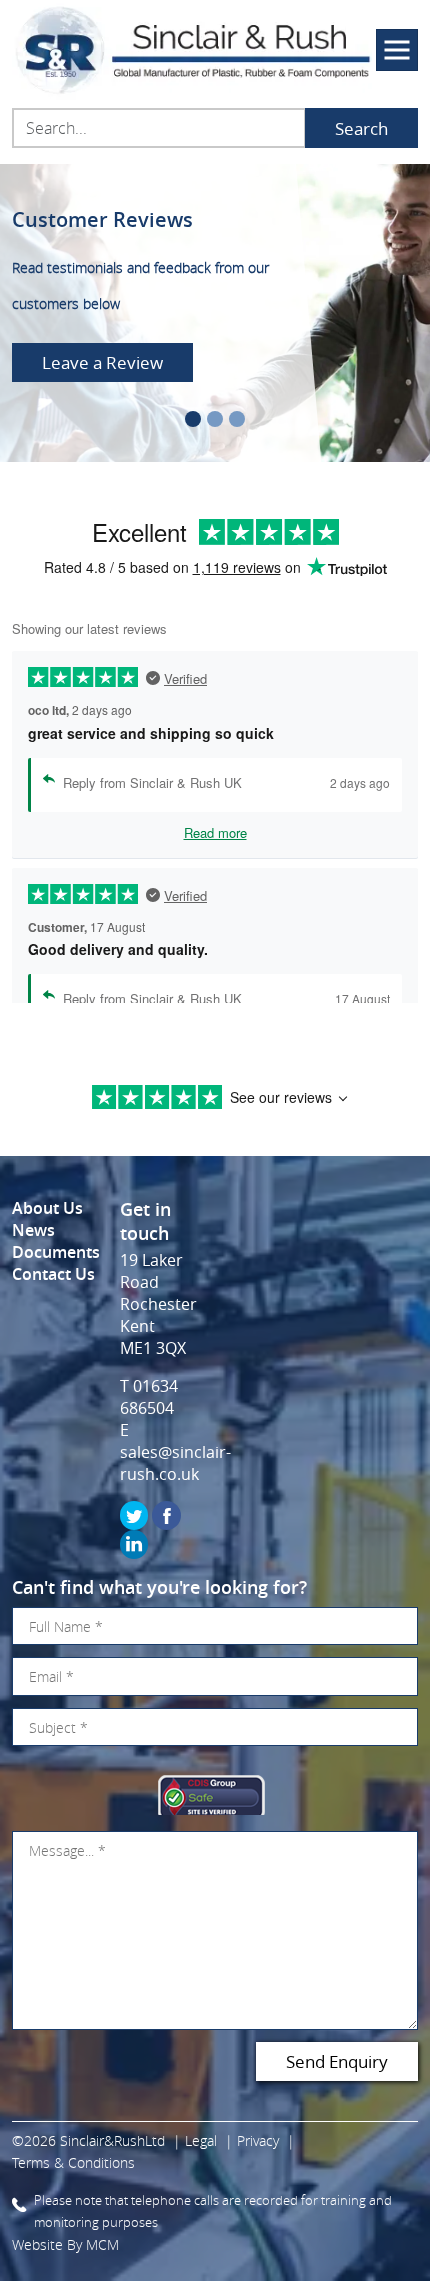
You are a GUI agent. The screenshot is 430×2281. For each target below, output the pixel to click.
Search (361, 128)
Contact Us (53, 1274)
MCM (102, 2244)
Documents (56, 1252)
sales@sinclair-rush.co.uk (175, 1463)
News (33, 1230)
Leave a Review (102, 362)
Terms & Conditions (73, 2162)
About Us (47, 1208)
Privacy (258, 2140)
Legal (201, 2140)
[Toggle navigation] (397, 50)
